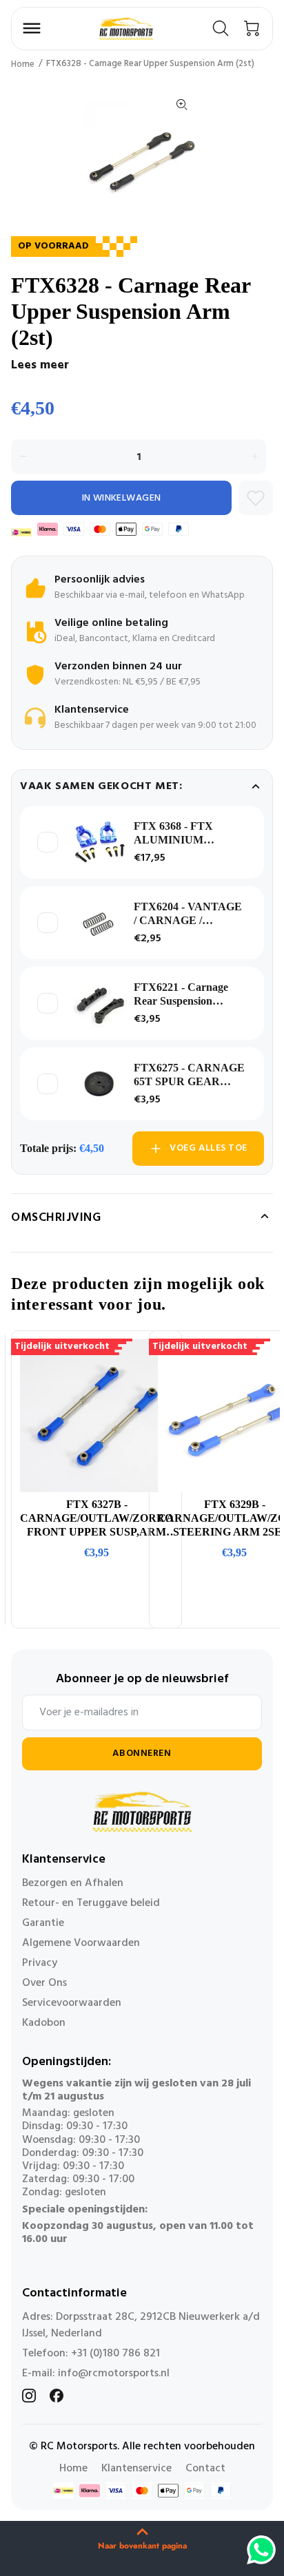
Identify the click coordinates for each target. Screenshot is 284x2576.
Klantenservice (136, 2469)
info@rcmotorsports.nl (114, 2374)
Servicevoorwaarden (72, 2003)
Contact (205, 2469)
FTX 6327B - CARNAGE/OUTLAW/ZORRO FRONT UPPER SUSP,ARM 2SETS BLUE (97, 1519)
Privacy (40, 1963)
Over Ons (44, 1983)
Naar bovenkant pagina (142, 2546)
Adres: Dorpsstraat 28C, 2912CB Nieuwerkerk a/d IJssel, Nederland (141, 2325)
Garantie (43, 1923)
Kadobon (44, 2023)
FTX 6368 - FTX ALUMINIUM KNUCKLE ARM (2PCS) (176, 834)
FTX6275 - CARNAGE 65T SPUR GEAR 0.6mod (189, 1075)
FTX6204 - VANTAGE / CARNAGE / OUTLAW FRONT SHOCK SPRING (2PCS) (188, 914)
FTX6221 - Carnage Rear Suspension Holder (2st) (181, 995)
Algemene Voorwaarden (81, 1943)
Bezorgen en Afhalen (73, 1883)
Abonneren (142, 1753)
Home (23, 64)
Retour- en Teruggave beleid (91, 1903)
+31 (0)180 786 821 (115, 2354)
